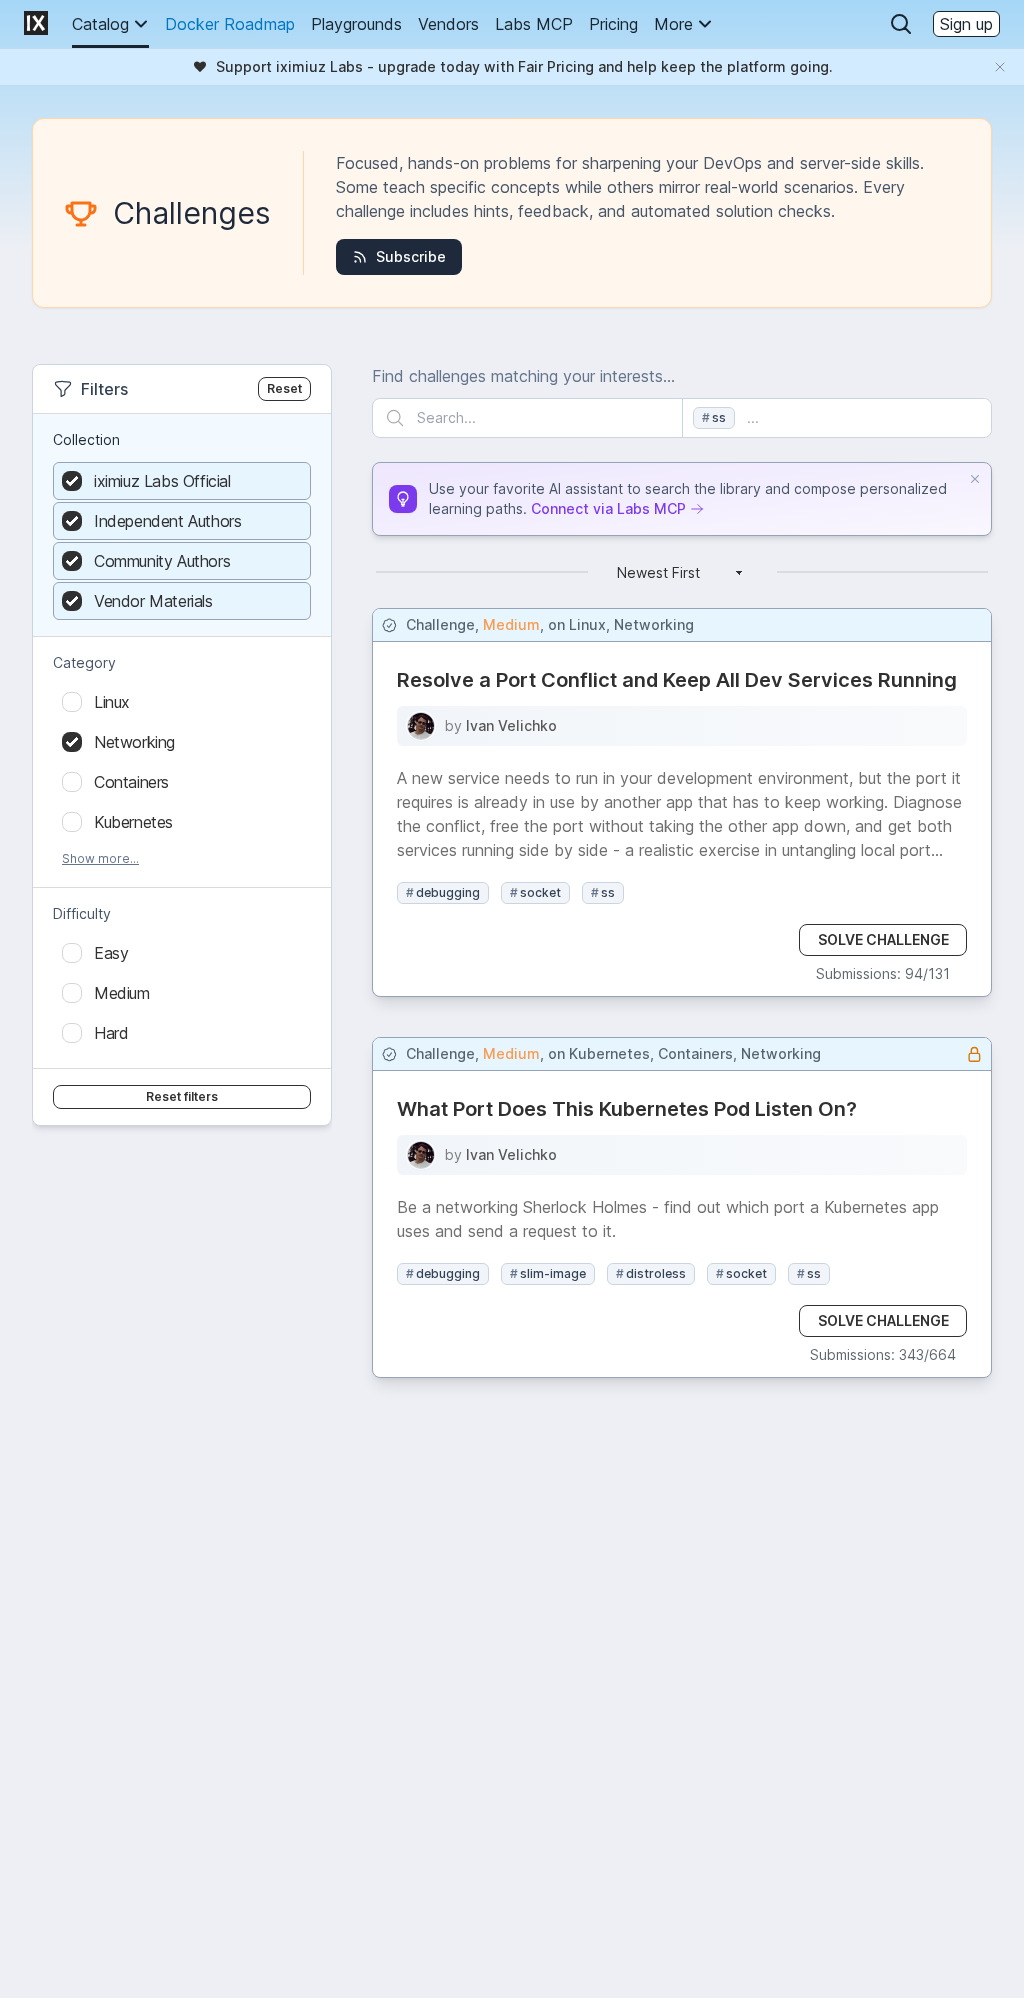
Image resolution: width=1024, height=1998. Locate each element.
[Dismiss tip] (975, 479)
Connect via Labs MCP (608, 508)
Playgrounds (356, 24)
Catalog (100, 24)
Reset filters (182, 1096)
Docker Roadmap (230, 24)
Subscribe (411, 256)
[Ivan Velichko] (421, 726)
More (673, 24)
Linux (587, 624)
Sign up (966, 24)
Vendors (448, 24)
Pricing (613, 24)
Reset (284, 388)
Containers (695, 1053)
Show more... (100, 858)
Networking (654, 624)
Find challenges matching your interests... (523, 376)
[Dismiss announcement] (1000, 67)
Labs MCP (534, 24)
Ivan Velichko (511, 725)
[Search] (901, 24)
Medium (511, 624)
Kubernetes (609, 1053)
